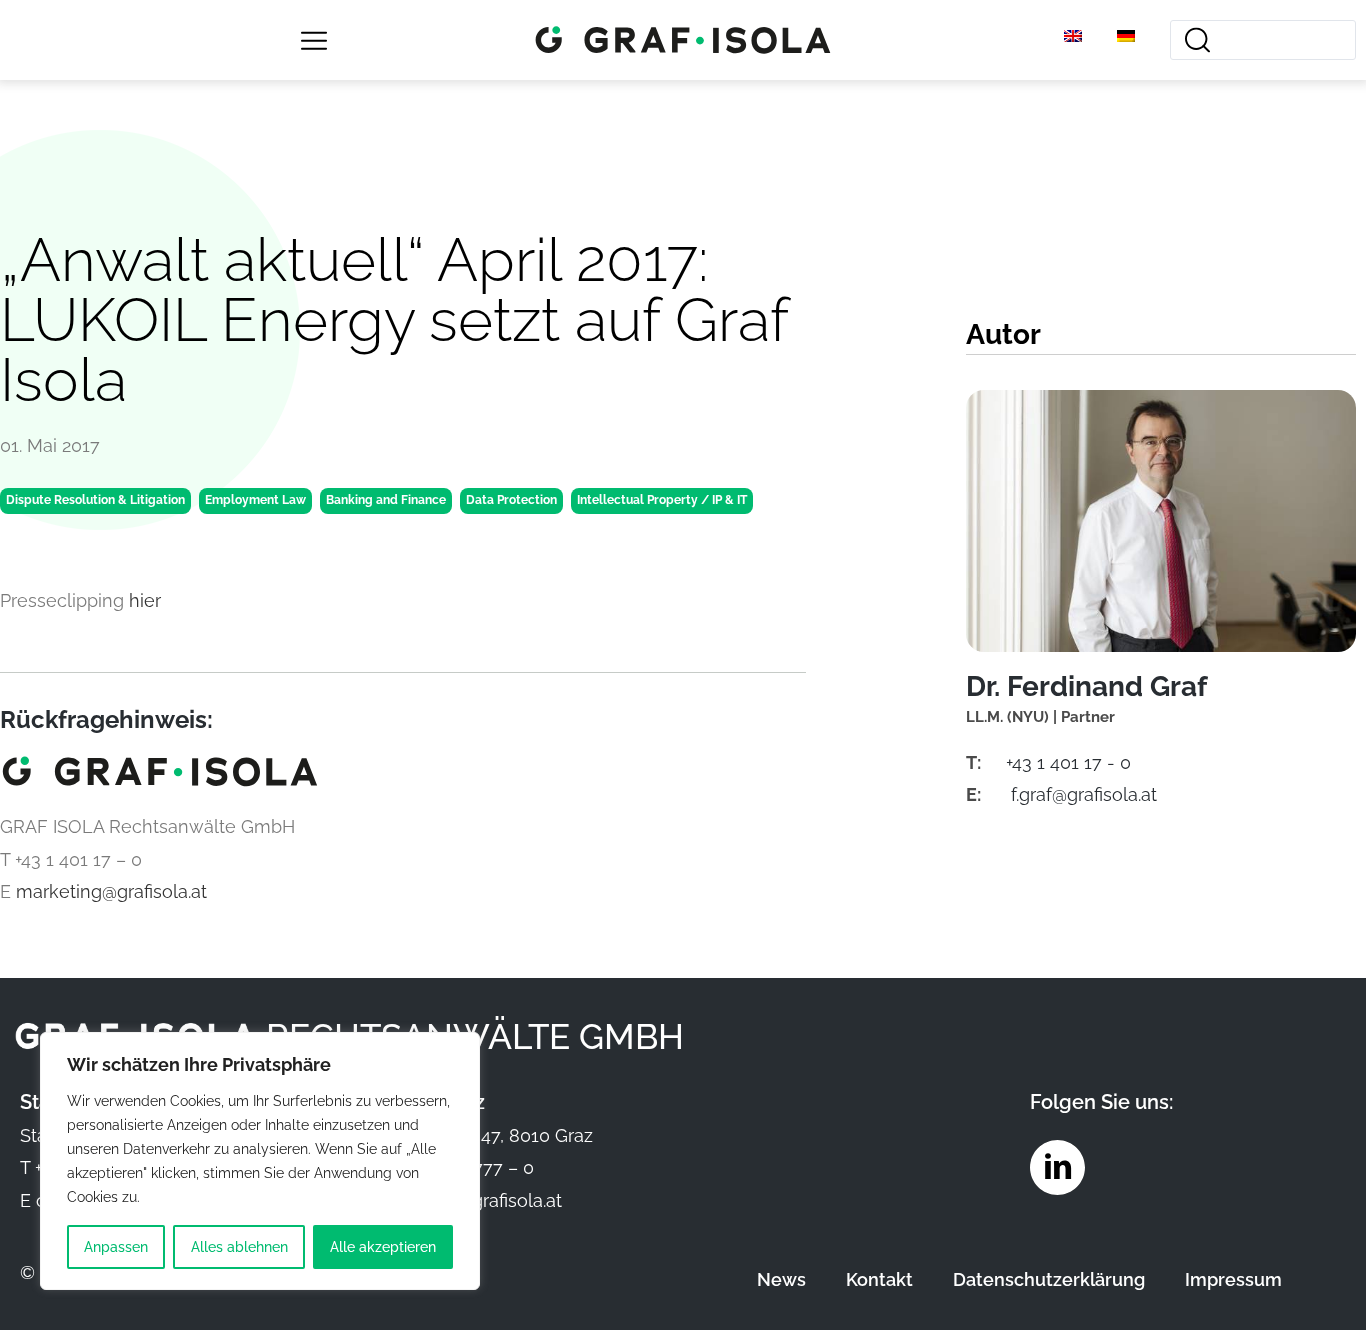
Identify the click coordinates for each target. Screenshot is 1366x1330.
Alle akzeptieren (383, 1247)
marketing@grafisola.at (111, 891)
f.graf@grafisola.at (1084, 794)
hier (145, 600)
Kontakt (879, 1279)
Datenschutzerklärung (1049, 1279)
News (781, 1279)
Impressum (1233, 1279)
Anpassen (116, 1247)
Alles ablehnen (239, 1247)
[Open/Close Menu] (314, 40)
